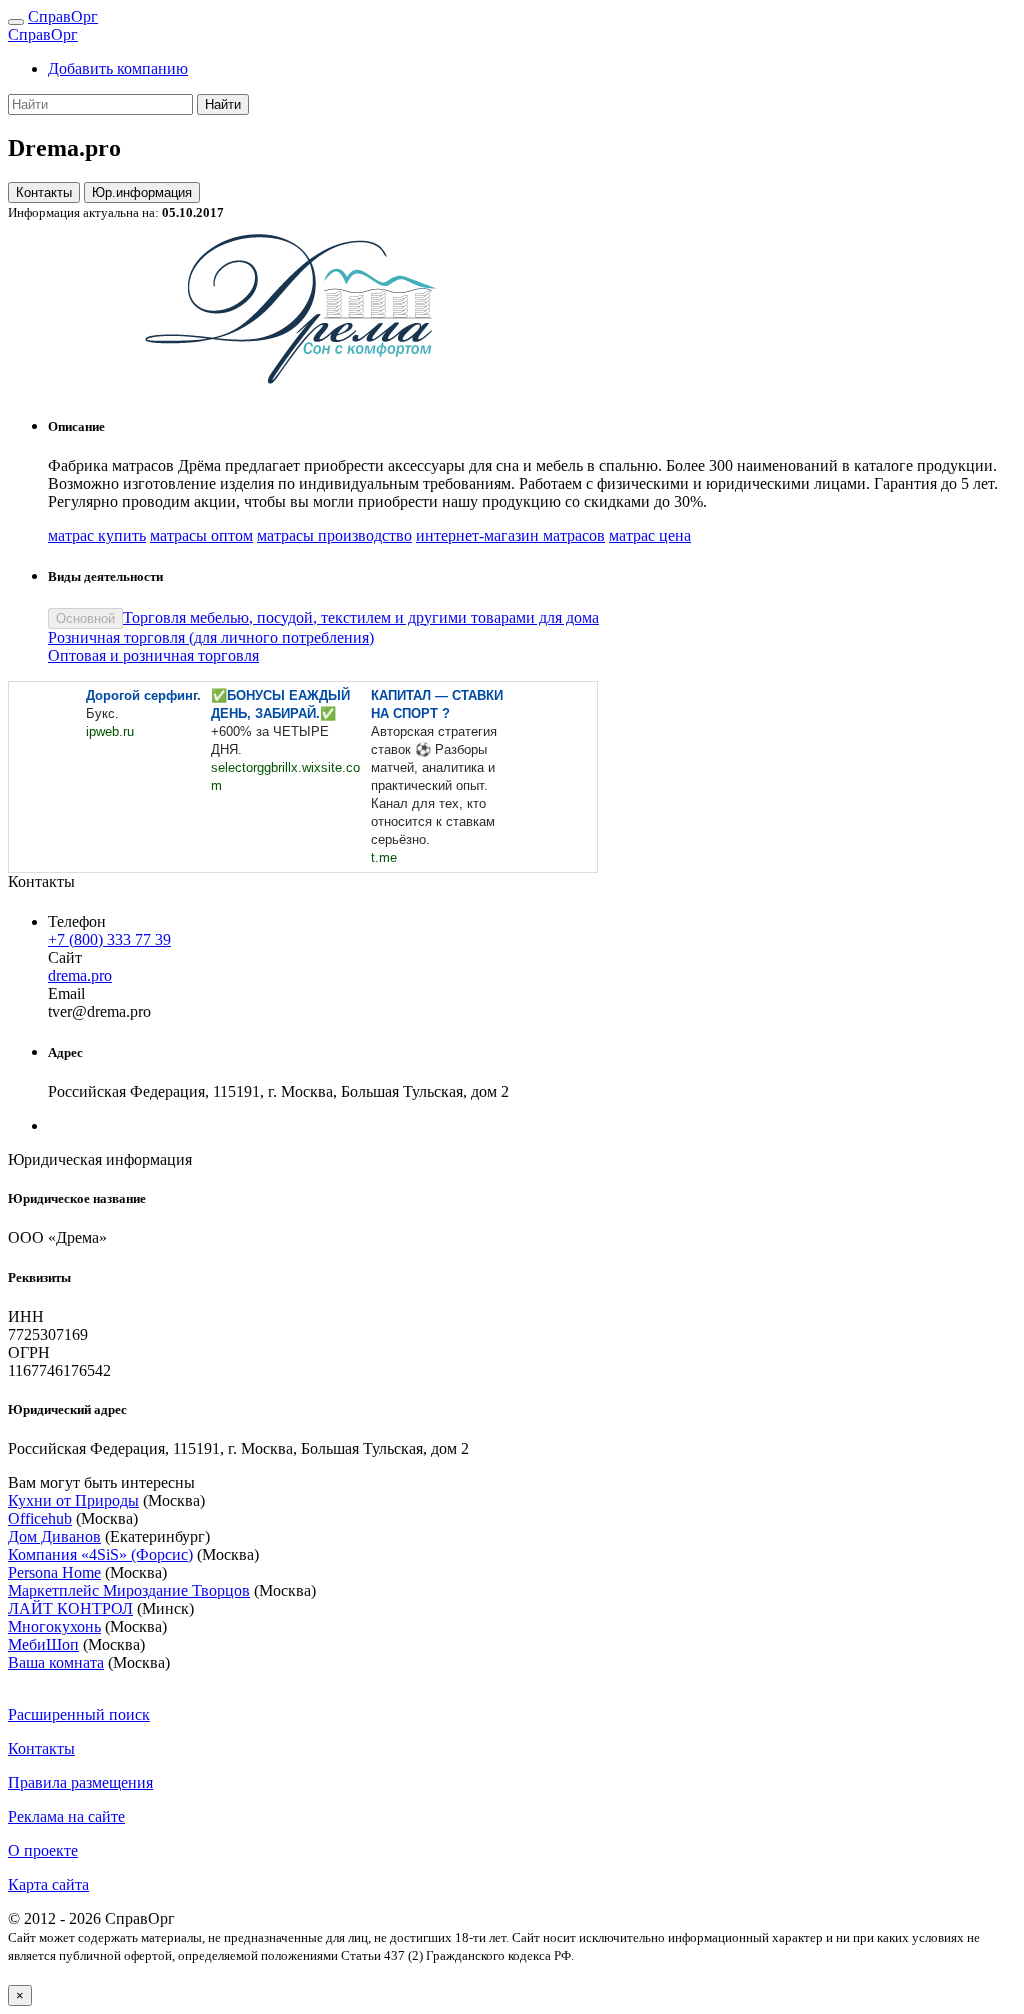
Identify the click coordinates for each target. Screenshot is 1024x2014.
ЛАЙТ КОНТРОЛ (70, 1608)
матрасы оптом (201, 535)
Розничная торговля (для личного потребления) (211, 637)
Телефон (77, 921)
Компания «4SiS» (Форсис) (100, 1554)
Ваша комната (56, 1662)
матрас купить (97, 535)
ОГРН (29, 1352)
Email (66, 993)
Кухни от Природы (73, 1500)
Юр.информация (142, 192)
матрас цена (650, 535)
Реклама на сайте (66, 1816)
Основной (85, 618)
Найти (223, 104)
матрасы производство (334, 535)
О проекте (43, 1850)
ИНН (26, 1316)
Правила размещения (80, 1782)
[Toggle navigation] (16, 22)
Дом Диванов (54, 1536)
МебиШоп (43, 1644)
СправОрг (63, 16)
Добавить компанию (118, 68)
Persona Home (54, 1572)
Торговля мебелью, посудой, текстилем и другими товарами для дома (361, 617)
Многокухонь (54, 1626)
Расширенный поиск (79, 1714)
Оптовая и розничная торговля (153, 655)
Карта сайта (48, 1884)
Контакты (44, 192)
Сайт (65, 957)
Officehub (40, 1518)
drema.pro (80, 975)
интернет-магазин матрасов (510, 535)
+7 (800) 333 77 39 (109, 939)
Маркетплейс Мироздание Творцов (129, 1590)
